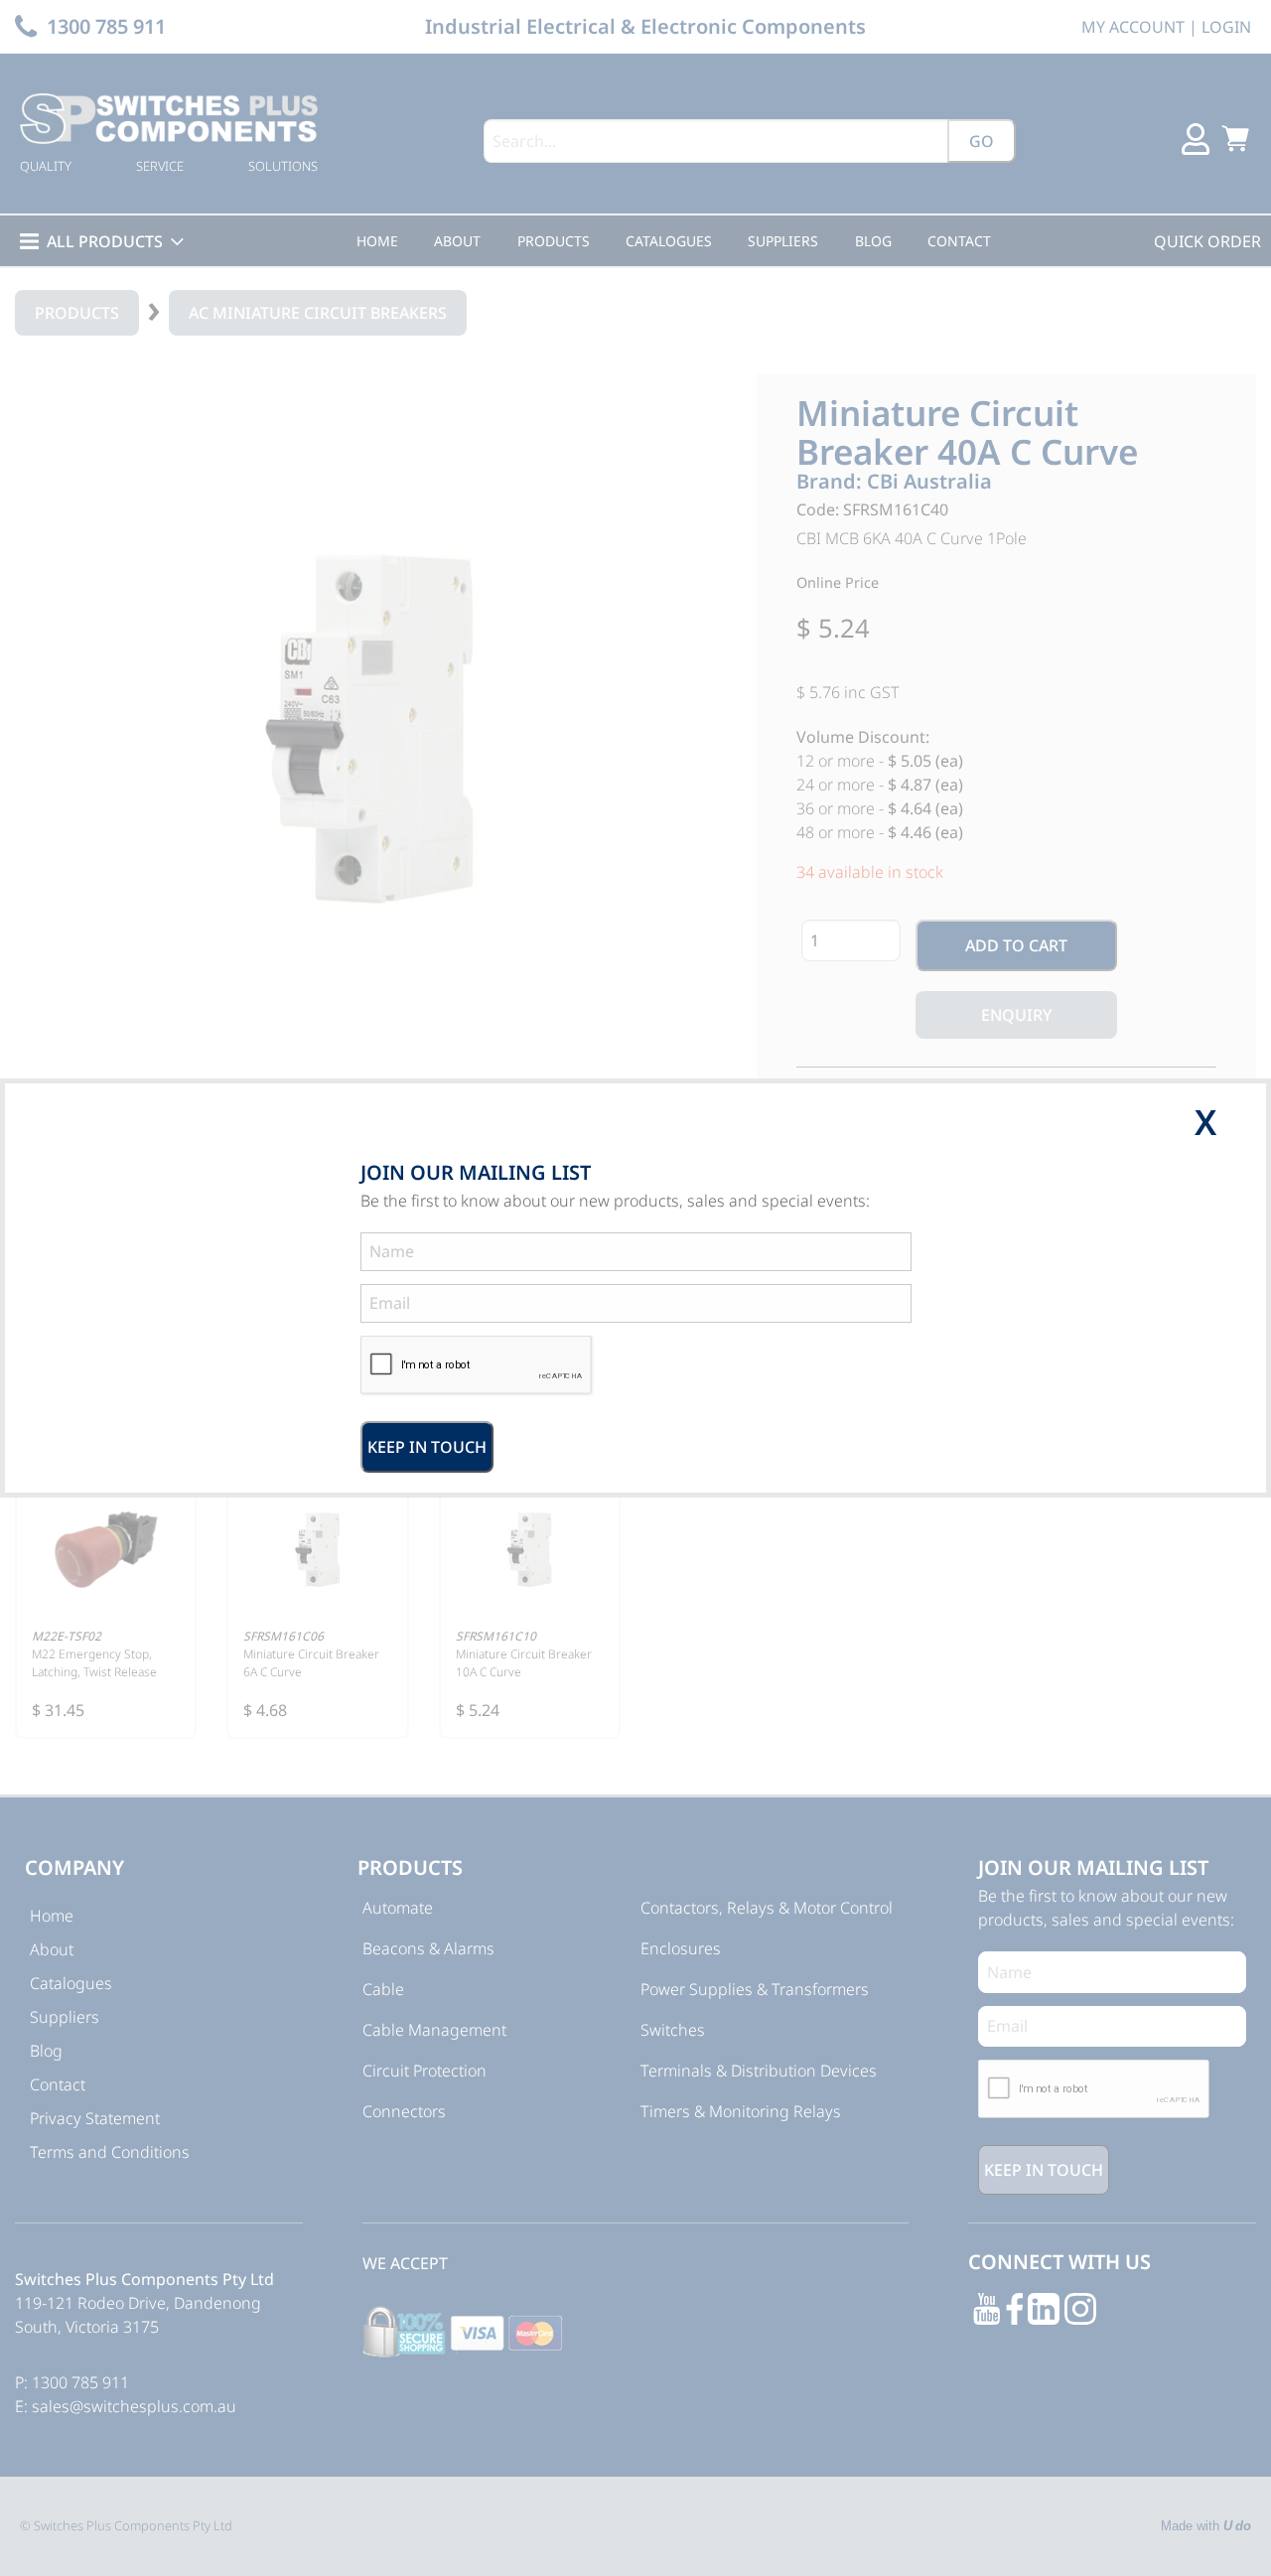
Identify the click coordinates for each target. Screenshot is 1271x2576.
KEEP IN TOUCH (427, 1447)
